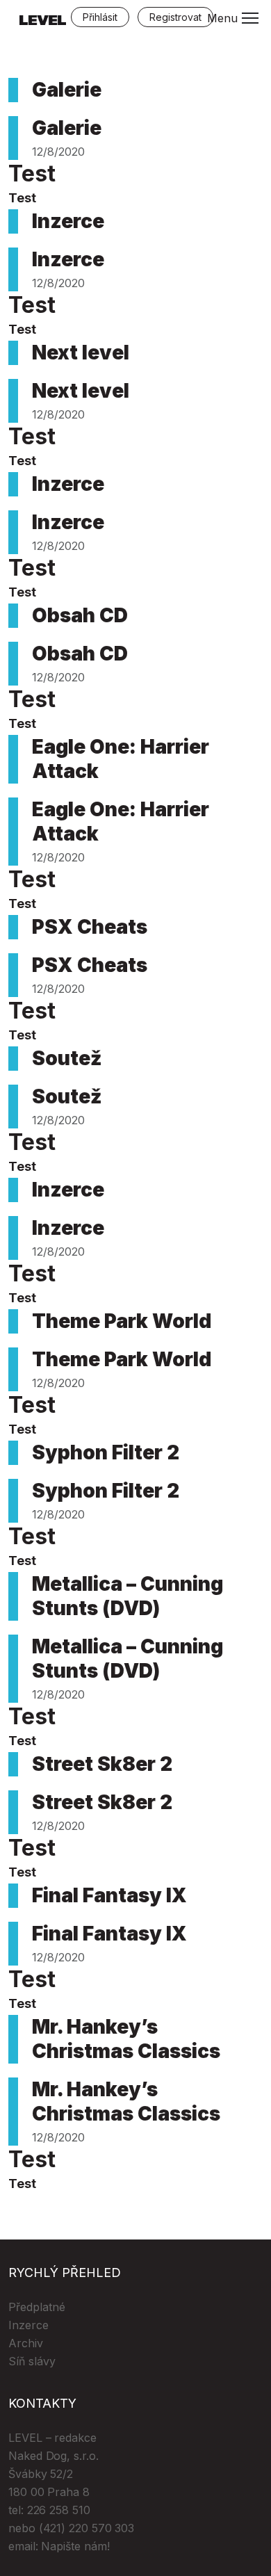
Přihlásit (100, 17)
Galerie (67, 90)
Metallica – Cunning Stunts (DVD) (128, 1596)
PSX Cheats (90, 927)
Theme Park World (122, 1321)
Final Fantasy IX (109, 1895)
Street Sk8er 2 (102, 1764)
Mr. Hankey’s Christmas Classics (126, 2039)
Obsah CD (80, 615)
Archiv (26, 2343)
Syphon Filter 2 (106, 1452)
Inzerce (68, 221)
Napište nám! (75, 2546)
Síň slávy (32, 2361)
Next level (81, 353)
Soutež (67, 1058)
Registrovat (175, 17)
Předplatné (37, 2307)
